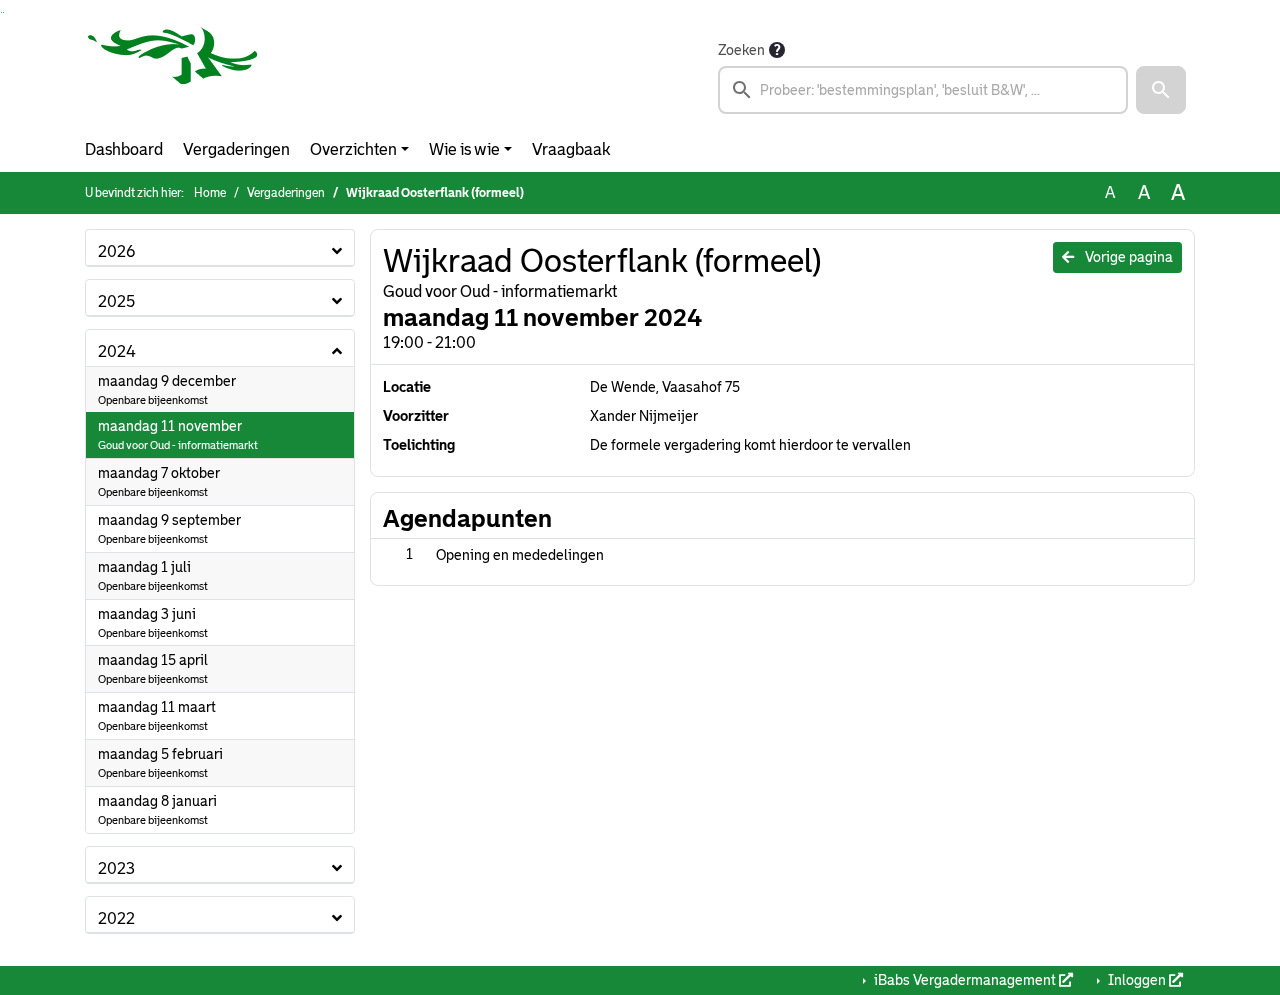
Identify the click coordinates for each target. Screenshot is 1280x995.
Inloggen (1137, 980)
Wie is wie (464, 149)
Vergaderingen (236, 149)
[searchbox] (923, 90)
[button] (1161, 90)
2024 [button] (117, 351)
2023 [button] (116, 868)
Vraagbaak (571, 149)
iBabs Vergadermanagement (965, 980)
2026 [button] (116, 251)
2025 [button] (116, 301)
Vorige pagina (1127, 257)
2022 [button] (116, 918)
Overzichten (353, 149)
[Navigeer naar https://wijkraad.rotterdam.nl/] (173, 76)
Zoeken (741, 50)
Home (210, 193)
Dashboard (124, 149)
